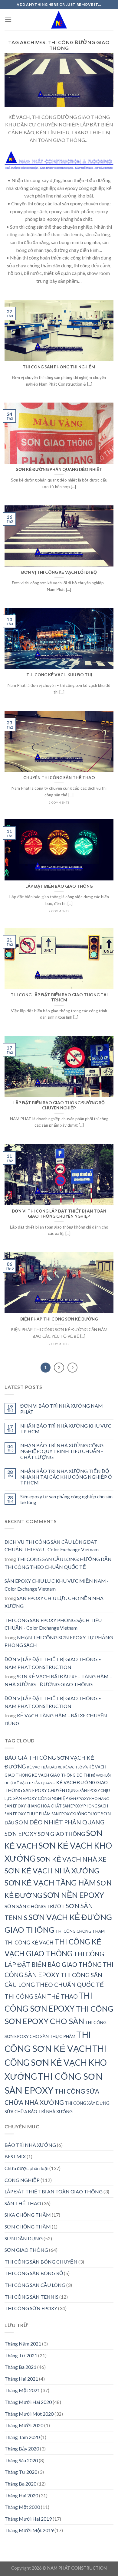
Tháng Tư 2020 (21, 2472)
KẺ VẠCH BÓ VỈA (75, 1767)
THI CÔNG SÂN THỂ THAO (41, 1996)
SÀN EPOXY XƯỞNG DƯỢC (76, 1814)
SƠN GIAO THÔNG (61, 1834)
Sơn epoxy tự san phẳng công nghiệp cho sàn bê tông (66, 1499)
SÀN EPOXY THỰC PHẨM (28, 1814)
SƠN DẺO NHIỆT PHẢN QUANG (60, 1822)
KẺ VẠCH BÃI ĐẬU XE (45, 1767)
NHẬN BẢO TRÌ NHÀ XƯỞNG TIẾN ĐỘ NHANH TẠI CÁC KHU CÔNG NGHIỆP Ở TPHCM (66, 1477)
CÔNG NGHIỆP (22, 2180)
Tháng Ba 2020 (20, 2484)
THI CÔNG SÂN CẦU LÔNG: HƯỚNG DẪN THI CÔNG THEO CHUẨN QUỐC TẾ (58, 1563)
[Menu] (8, 20)
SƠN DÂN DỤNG (24, 2238)
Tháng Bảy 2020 (22, 2449)
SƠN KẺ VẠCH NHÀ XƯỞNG (52, 1871)
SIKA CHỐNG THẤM (28, 2215)
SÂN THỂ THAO (23, 2203)
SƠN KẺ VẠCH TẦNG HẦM (50, 1882)
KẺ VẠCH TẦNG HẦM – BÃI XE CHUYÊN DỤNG (56, 1719)
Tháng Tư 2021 (21, 2355)
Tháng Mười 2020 (24, 2425)
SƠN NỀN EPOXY (74, 1895)
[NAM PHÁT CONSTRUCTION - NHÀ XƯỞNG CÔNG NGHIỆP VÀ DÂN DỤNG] (59, 20)
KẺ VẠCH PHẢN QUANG (35, 1783)
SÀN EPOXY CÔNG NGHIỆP (41, 1798)
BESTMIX (15, 2156)
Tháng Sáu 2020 (21, 2460)
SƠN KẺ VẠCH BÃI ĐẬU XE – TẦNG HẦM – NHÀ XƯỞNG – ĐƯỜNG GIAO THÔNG (58, 1680)
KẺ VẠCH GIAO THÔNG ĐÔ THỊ (61, 1775)
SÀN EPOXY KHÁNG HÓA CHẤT (33, 1806)
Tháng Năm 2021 (23, 2344)
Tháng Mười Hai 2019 (28, 2519)
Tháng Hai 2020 (21, 2495)
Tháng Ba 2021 (20, 2367)
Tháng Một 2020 (22, 2507)
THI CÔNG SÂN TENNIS (31, 2297)
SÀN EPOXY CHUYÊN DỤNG (51, 1790)
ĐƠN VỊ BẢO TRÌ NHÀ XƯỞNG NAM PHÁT (62, 1409)
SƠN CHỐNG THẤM (28, 2227)
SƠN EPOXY (21, 1834)
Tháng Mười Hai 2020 (28, 2402)
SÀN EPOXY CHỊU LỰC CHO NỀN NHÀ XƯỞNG (54, 1602)
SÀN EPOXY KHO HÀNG (89, 1799)
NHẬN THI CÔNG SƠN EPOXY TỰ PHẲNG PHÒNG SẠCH (59, 1641)
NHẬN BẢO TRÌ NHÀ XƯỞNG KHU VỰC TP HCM (66, 1428)
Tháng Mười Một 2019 (29, 2530)
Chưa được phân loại (26, 2168)
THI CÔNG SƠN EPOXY (31, 2308)
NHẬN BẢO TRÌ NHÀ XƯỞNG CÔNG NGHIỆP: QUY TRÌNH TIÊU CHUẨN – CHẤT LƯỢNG (62, 1451)
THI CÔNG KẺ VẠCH (29, 1943)
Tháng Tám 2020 (22, 2437)
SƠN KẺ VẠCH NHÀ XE (72, 1859)
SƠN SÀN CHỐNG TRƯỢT (35, 1906)
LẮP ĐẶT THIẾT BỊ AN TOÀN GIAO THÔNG (54, 2191)
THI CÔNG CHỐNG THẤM (80, 1931)
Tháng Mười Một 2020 (29, 2414)
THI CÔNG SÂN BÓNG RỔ (34, 2273)
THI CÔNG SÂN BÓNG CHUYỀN (41, 2262)
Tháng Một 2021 (22, 2390)
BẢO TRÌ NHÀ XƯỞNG (30, 2145)
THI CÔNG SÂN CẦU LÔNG (35, 2285)
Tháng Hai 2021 (21, 2379)
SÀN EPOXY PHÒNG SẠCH (85, 1806)
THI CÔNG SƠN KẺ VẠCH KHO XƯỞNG (56, 2062)
